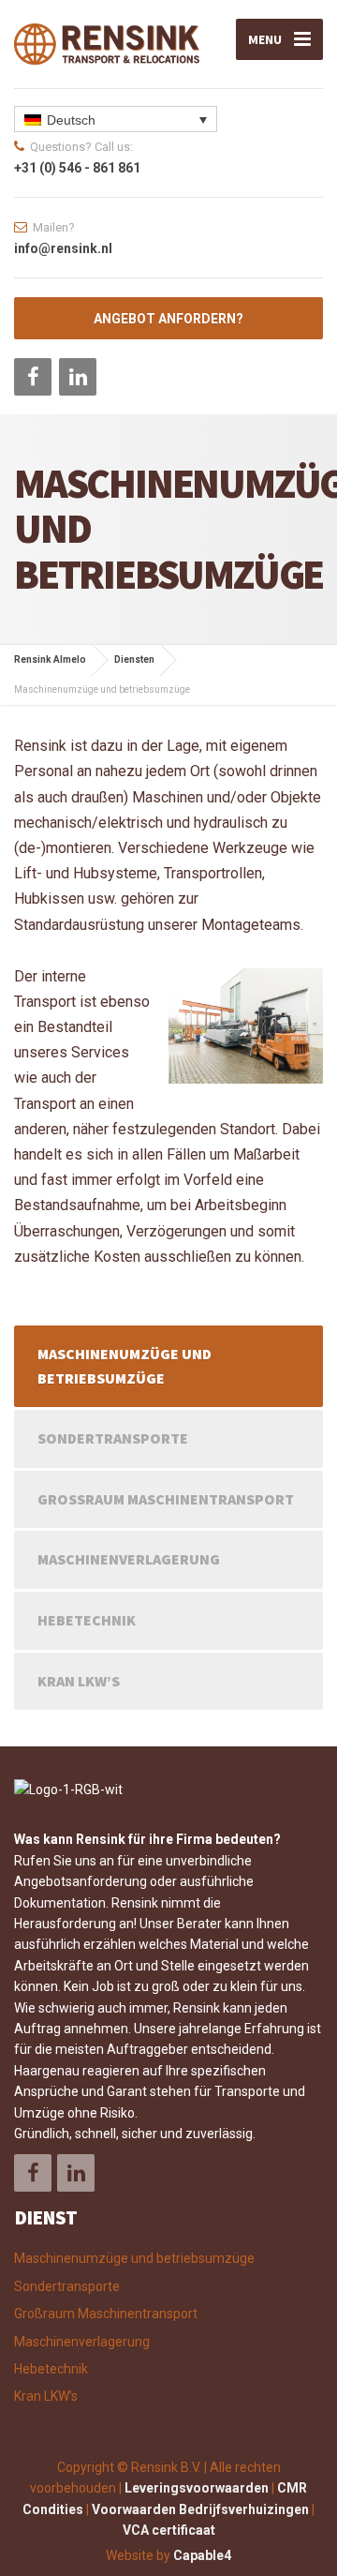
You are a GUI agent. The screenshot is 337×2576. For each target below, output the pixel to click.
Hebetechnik (87, 1620)
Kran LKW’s (79, 1681)
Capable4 (202, 2555)
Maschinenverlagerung (129, 1559)
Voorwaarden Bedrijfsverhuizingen (200, 2509)
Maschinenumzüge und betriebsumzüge (125, 1366)
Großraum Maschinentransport (166, 1499)
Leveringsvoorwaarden (197, 2488)
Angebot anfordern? (168, 319)
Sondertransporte (113, 1438)
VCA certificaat (169, 2530)
